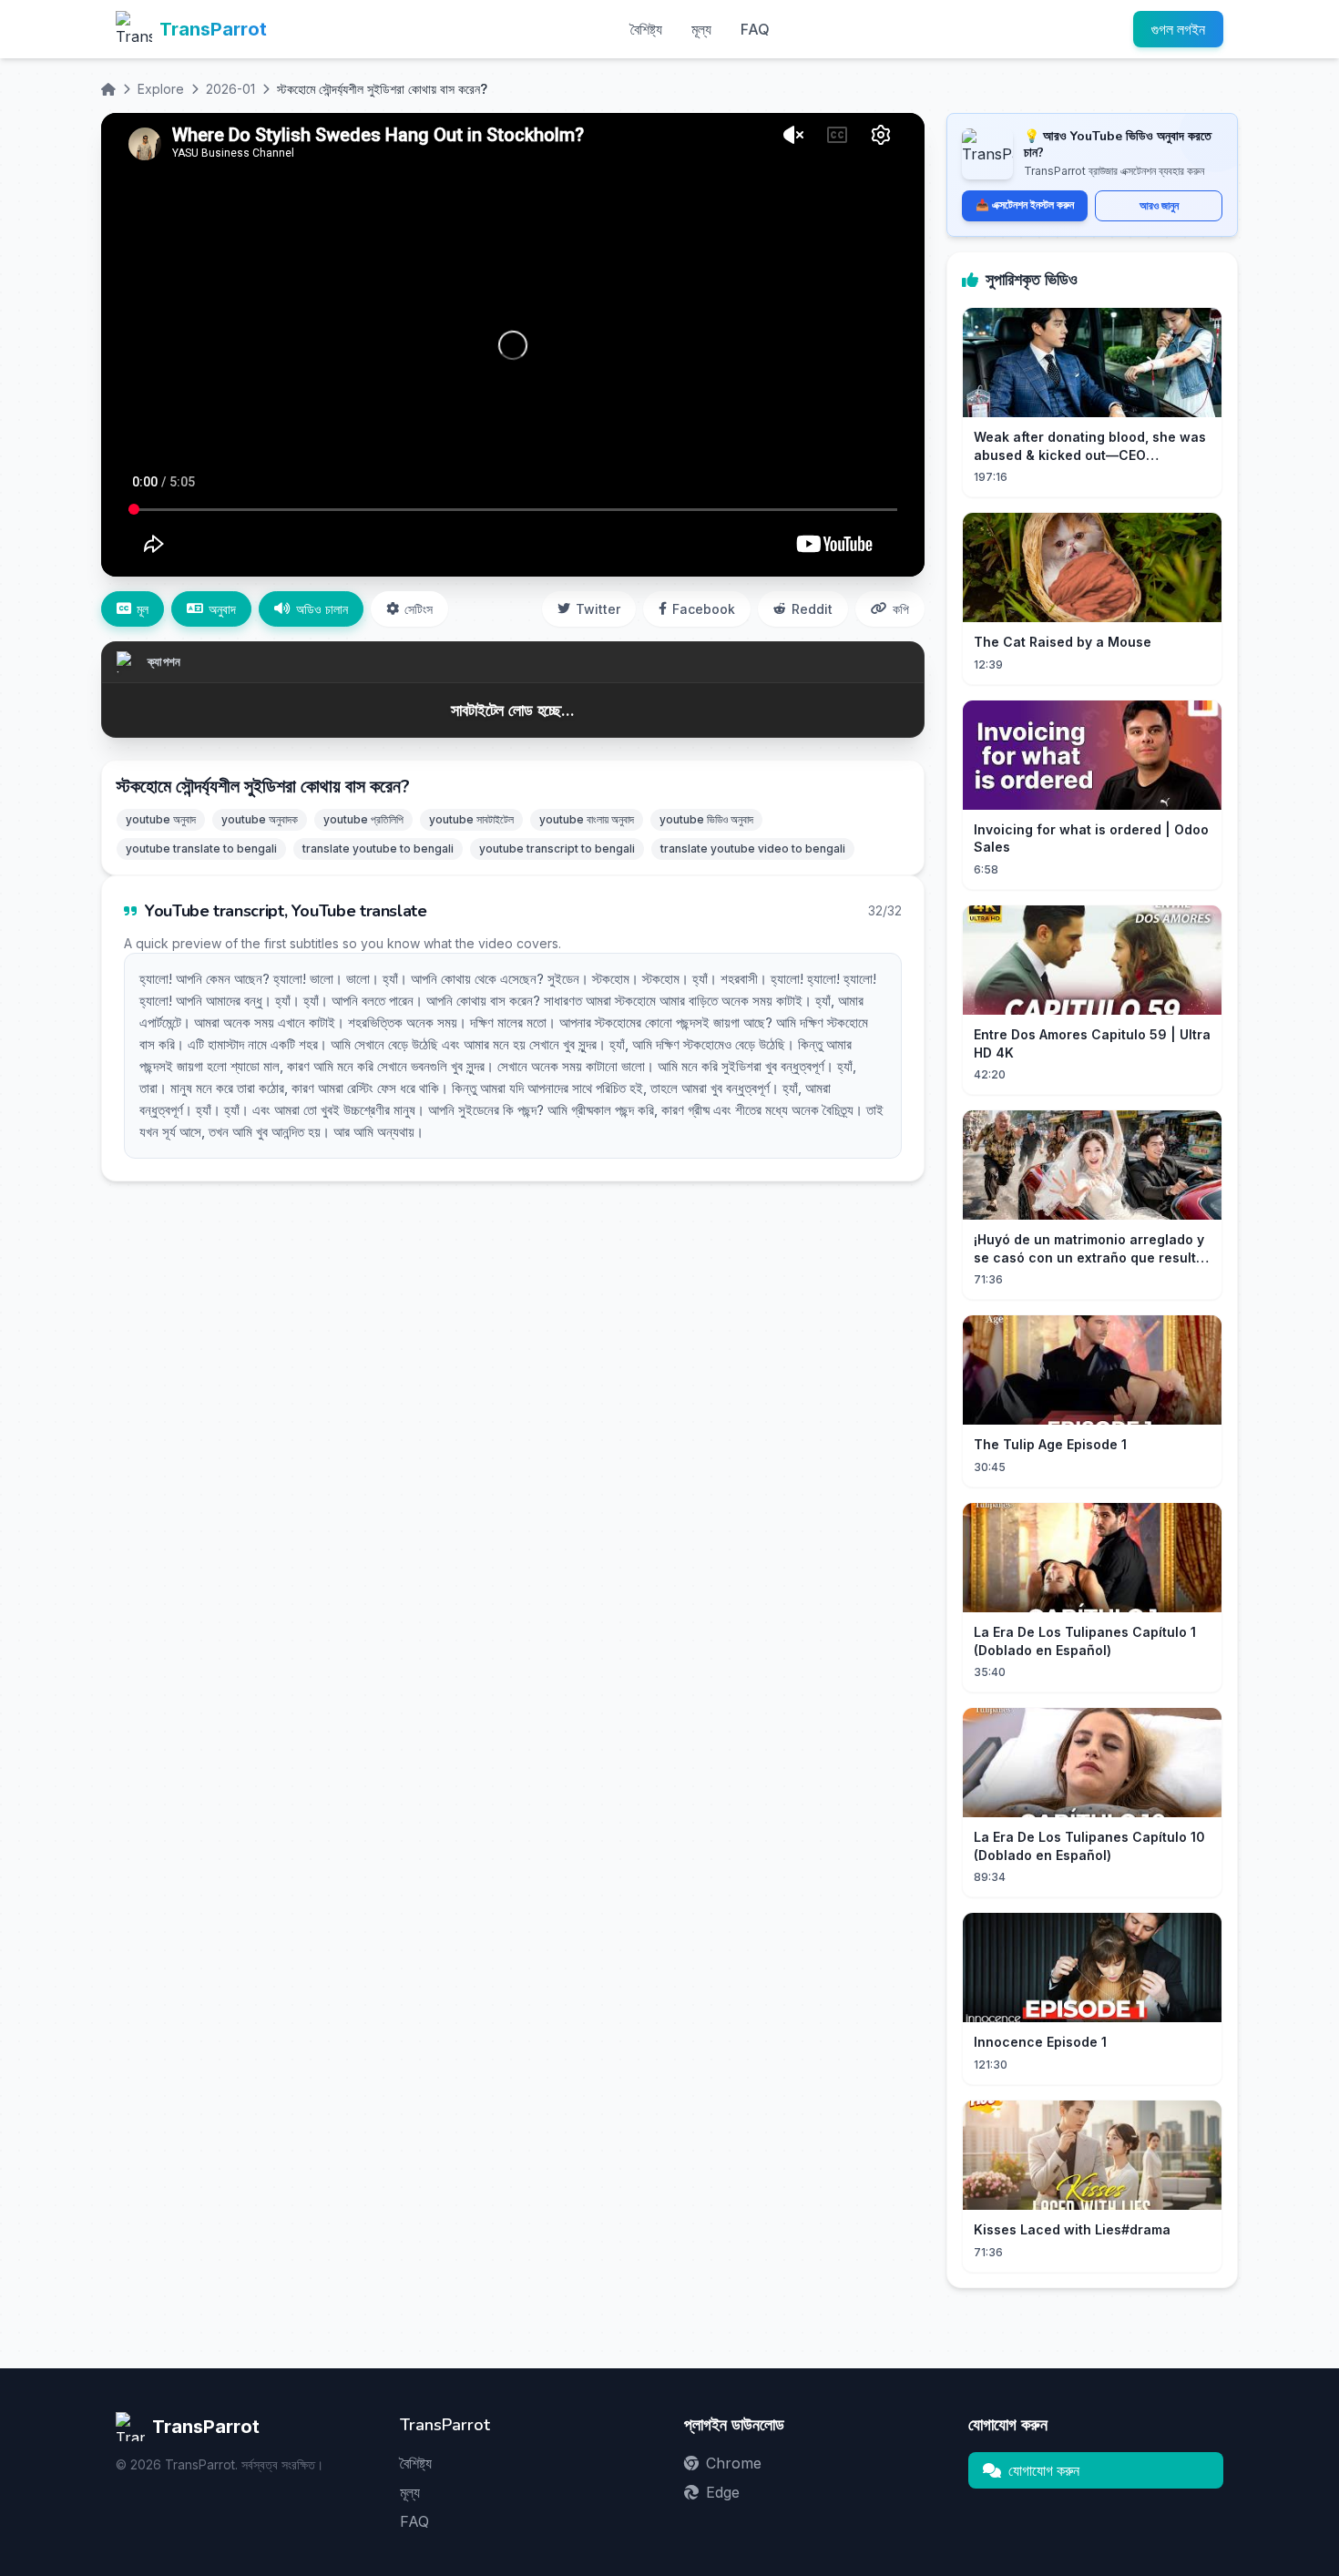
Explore (161, 89)
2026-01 (230, 89)
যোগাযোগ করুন (1044, 2470)
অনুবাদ (222, 609)
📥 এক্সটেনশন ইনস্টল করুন (1025, 204)
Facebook (704, 609)
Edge (723, 2492)
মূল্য (701, 29)
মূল (143, 609)
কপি (901, 609)
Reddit (812, 609)
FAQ (755, 29)
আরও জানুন (1159, 205)
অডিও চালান (322, 609)
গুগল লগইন (1178, 29)
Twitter (598, 609)
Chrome (734, 2463)
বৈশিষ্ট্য (646, 29)
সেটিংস (419, 609)
